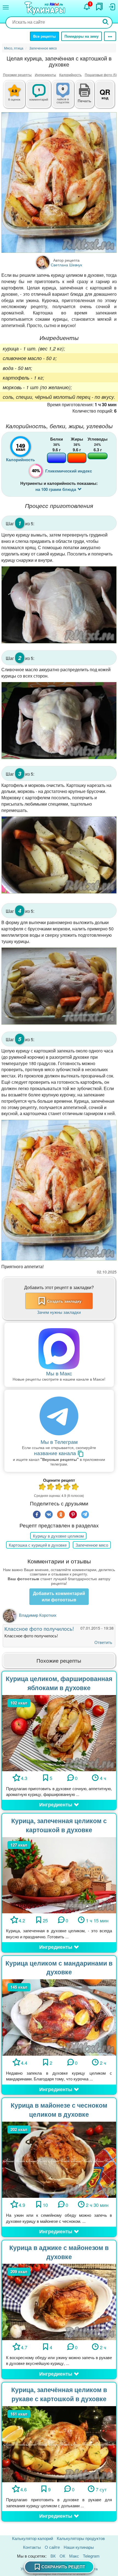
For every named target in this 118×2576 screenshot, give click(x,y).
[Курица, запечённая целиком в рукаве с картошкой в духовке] (59, 2444)
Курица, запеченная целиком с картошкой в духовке (59, 1825)
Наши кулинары (79, 2547)
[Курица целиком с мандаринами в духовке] (59, 2017)
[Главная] (46, 9)
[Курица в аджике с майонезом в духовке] (59, 2301)
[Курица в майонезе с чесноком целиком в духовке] (59, 2159)
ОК (62, 2556)
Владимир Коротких (38, 1615)
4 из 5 (67, 1487)
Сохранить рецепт (63, 2567)
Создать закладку (64, 1301)
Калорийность (70, 75)
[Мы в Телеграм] (59, 1416)
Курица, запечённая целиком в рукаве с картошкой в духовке (59, 2394)
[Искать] (106, 22)
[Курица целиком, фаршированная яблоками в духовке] (59, 1732)
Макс (74, 2556)
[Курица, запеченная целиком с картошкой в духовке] (59, 1874)
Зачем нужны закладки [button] (59, 1312)
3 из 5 (59, 1487)
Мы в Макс (59, 1373)
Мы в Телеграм (59, 1442)
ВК (53, 2556)
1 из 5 (43, 1487)
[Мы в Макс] (59, 1349)
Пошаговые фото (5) (101, 75)
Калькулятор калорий (33, 2538)
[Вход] (112, 7)
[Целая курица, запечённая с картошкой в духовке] (59, 183)
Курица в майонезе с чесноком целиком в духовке (59, 2110)
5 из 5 (75, 1487)
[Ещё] (110, 36)
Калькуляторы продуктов (81, 2538)
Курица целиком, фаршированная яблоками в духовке (59, 1683)
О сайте (52, 2547)
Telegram (91, 2556)
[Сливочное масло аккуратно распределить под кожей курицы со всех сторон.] (59, 721)
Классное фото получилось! (39, 1628)
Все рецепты (44, 36)
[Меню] (6, 7)
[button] (85, 100)
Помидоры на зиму (82, 36)
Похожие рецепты (17, 75)
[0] (68, 97)
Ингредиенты (45, 75)
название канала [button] (56, 1453)
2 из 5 (51, 1487)
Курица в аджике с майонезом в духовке (59, 2252)
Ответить (103, 1642)
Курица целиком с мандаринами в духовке (59, 1967)
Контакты (32, 2547)
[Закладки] (99, 7)
